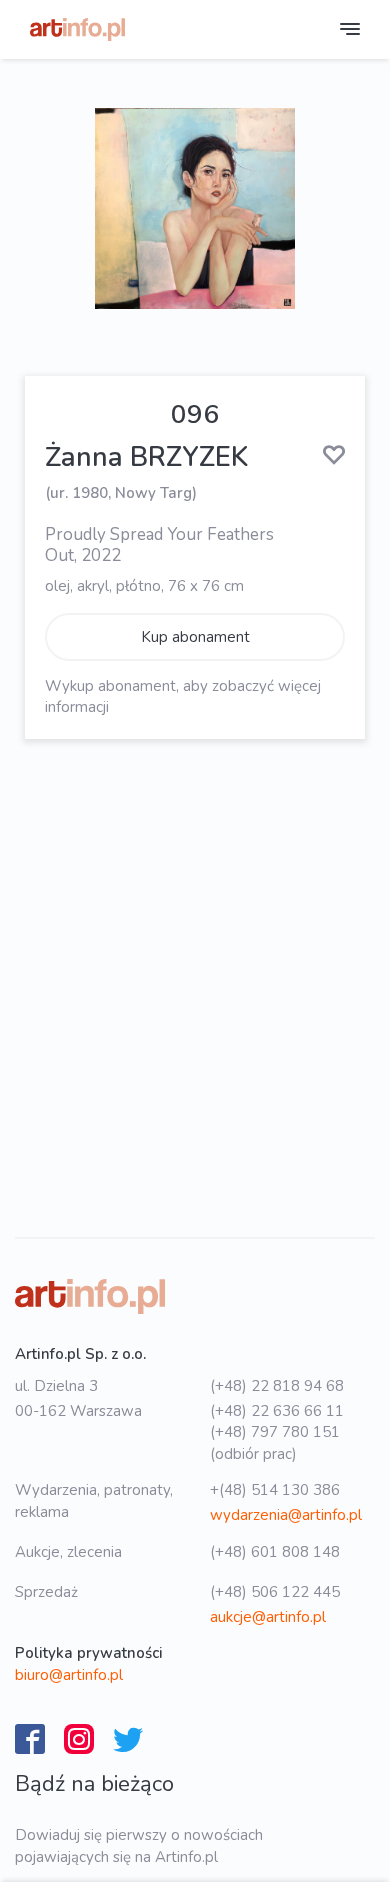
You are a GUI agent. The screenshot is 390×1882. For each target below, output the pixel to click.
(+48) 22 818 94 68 (277, 1386)
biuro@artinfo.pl (69, 1675)
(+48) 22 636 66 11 (277, 1411)
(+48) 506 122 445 (275, 1592)
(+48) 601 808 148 (275, 1552)
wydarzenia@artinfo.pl (286, 1515)
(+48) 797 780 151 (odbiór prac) (275, 1442)
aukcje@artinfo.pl (268, 1617)
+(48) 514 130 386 (275, 1490)
